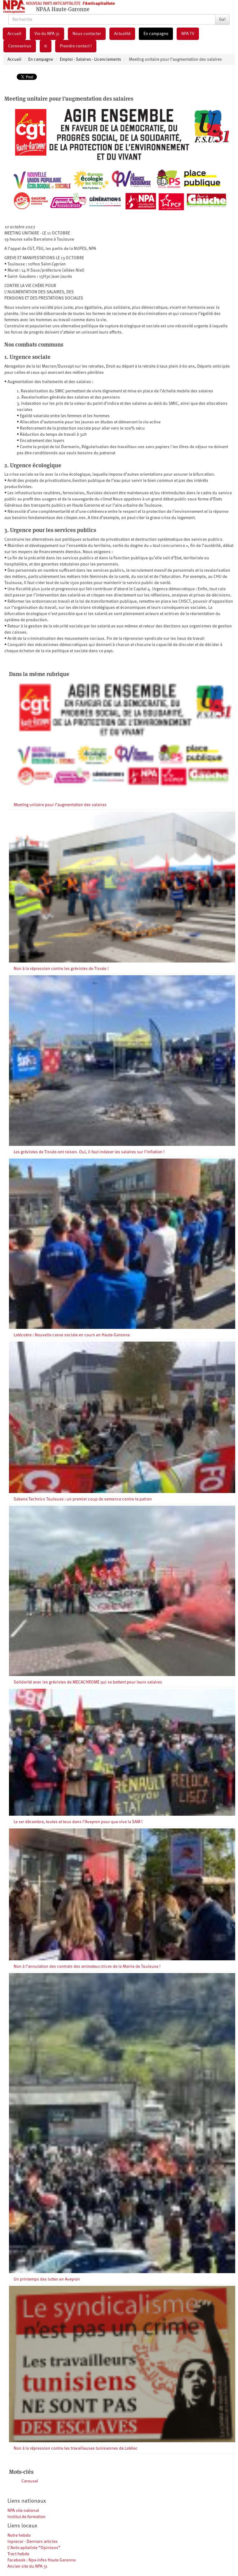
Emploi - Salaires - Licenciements (90, 59)
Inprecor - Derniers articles (33, 2542)
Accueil (14, 34)
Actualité (122, 34)
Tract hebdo (18, 2554)
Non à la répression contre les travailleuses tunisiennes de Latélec (76, 2448)
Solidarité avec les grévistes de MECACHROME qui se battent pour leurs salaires (88, 1682)
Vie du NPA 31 (47, 34)
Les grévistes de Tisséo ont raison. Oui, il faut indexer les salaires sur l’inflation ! (89, 1152)
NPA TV (188, 34)
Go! (222, 20)
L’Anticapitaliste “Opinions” (34, 2548)
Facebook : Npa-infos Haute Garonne (42, 2560)
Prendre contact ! (76, 46)
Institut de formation (26, 2517)
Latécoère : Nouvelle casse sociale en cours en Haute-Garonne (72, 1335)
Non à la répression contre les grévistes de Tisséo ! (61, 969)
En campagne (156, 34)
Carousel (30, 2481)
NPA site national (23, 2511)
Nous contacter (87, 34)
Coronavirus (20, 46)
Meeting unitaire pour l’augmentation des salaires (60, 805)
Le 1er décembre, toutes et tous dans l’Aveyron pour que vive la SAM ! (78, 1822)
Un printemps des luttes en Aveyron (47, 2279)
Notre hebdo (19, 2535)
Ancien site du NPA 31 (27, 2566)
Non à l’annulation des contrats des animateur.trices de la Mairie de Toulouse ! (87, 1967)
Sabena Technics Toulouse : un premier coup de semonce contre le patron (83, 1499)
